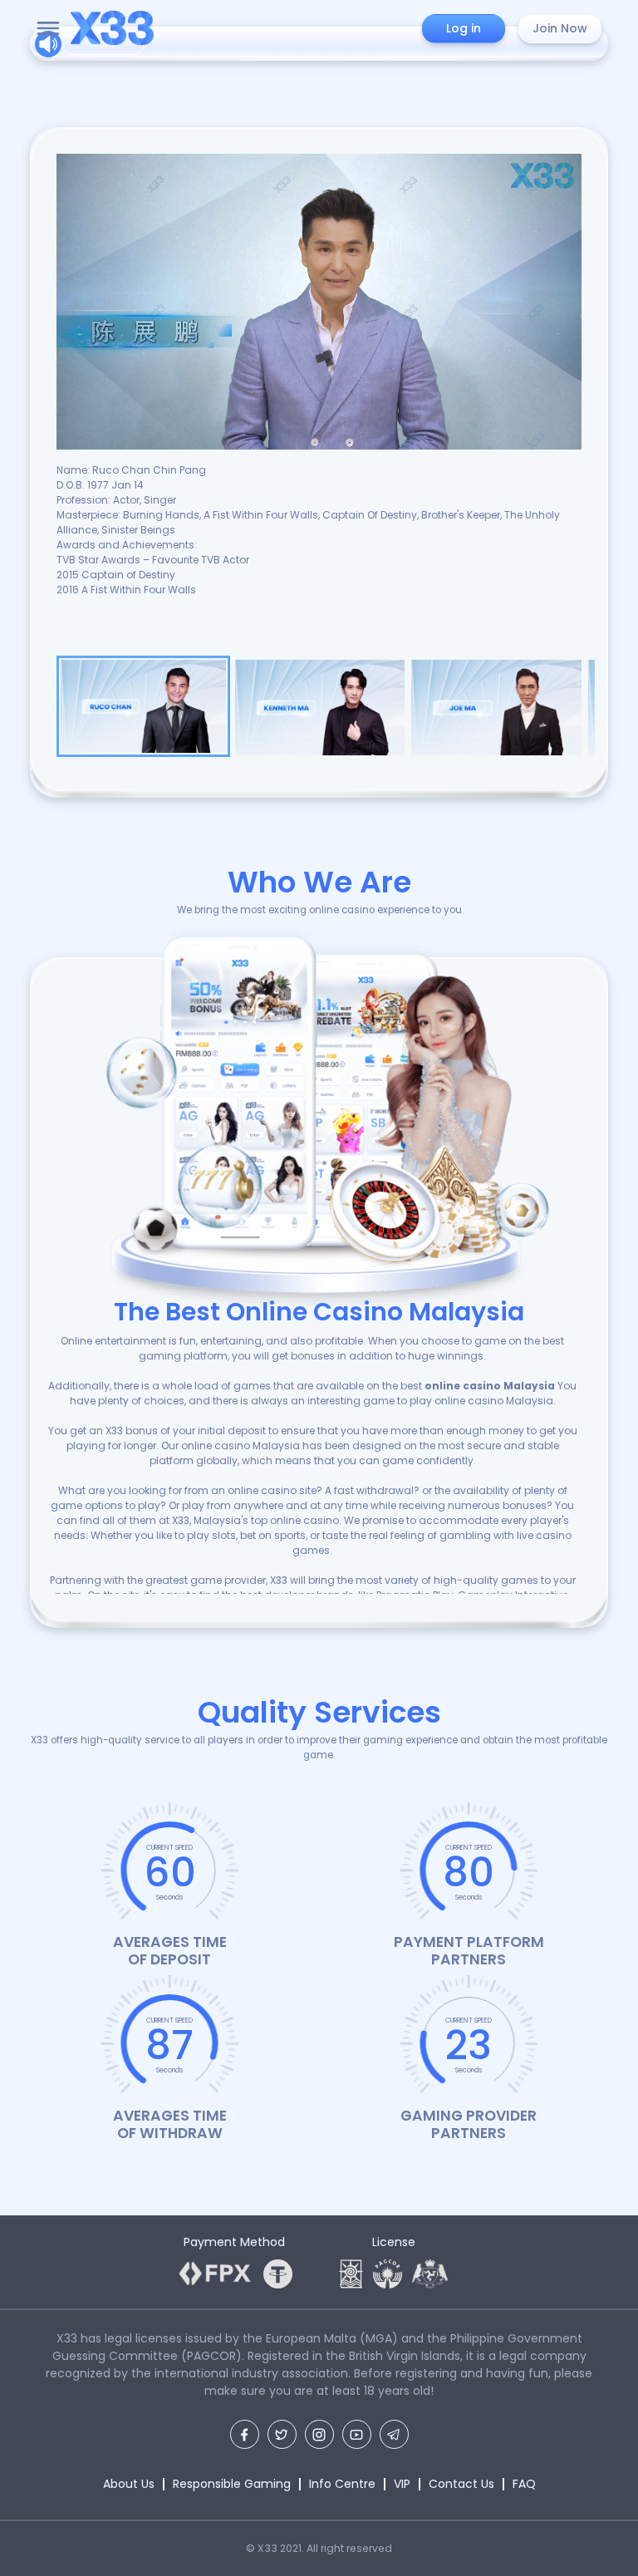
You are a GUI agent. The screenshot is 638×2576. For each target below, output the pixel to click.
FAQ (524, 2484)
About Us (129, 2484)
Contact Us (461, 2484)
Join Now (560, 28)
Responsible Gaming (232, 2484)
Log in (464, 28)
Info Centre (342, 2484)
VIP (402, 2484)
